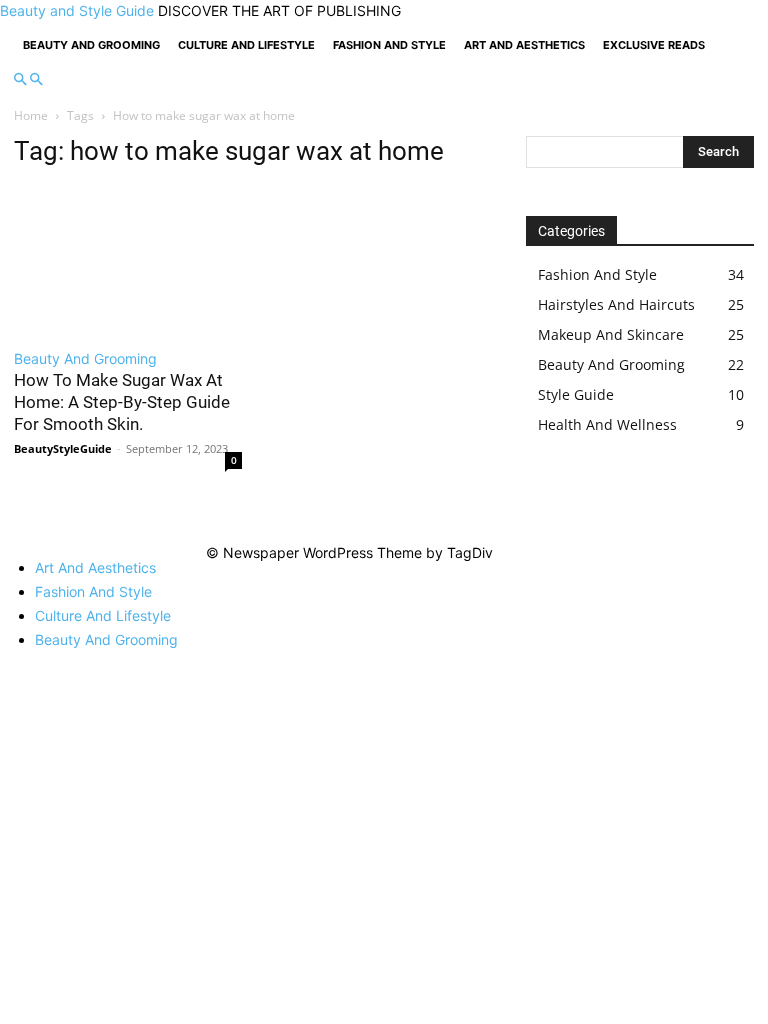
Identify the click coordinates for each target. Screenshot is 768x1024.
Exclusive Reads (654, 45)
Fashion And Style (389, 45)
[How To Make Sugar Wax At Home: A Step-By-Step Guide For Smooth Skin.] (128, 261)
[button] (20, 79)
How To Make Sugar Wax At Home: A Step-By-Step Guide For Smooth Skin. (122, 402)
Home (31, 115)
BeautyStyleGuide (63, 448)
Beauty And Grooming (91, 45)
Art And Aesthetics (524, 45)
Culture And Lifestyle (246, 45)
